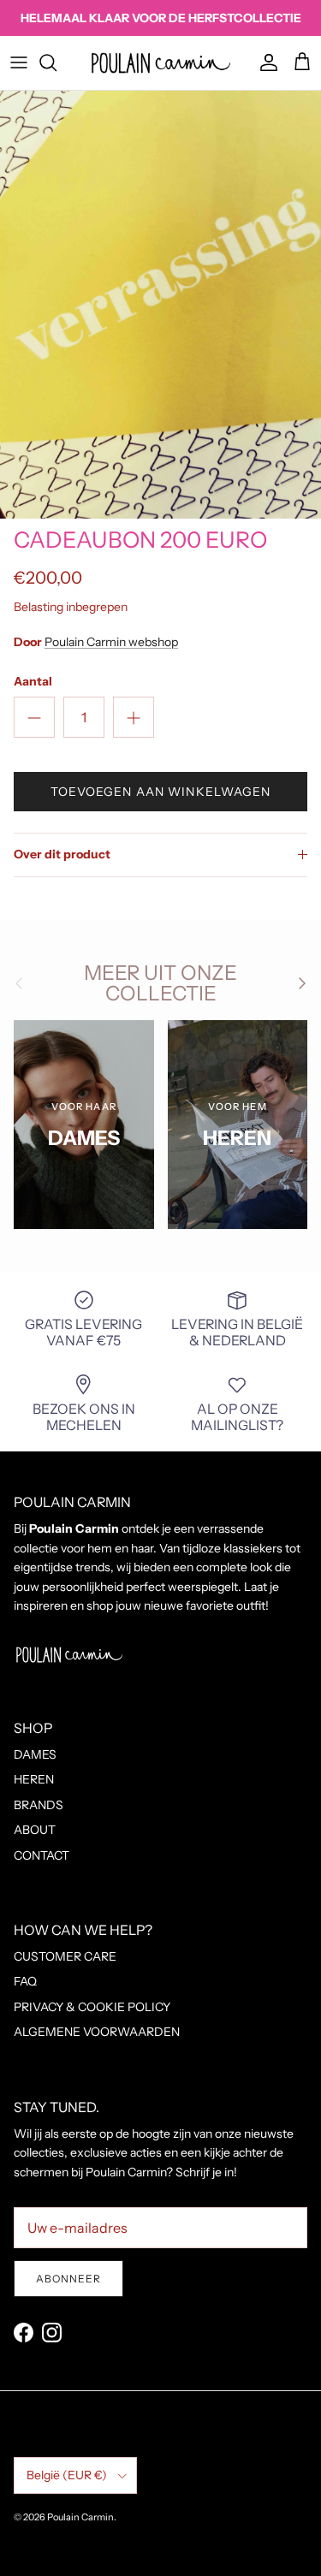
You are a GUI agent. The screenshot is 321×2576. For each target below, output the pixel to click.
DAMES (35, 1754)
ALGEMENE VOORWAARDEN (97, 2032)
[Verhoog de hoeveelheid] (134, 717)
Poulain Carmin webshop (111, 642)
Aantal (33, 681)
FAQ (25, 1981)
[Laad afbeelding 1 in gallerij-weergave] (160, 305)
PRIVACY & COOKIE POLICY (92, 2007)
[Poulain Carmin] (161, 63)
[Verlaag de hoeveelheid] (34, 717)
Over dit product (62, 854)
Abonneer (68, 2279)
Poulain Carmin (80, 2517)
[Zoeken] (56, 62)
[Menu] (19, 62)
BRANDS (39, 1805)
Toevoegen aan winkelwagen (161, 792)
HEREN (34, 1779)
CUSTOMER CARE (65, 1956)
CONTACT (42, 1855)
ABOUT (35, 1830)
